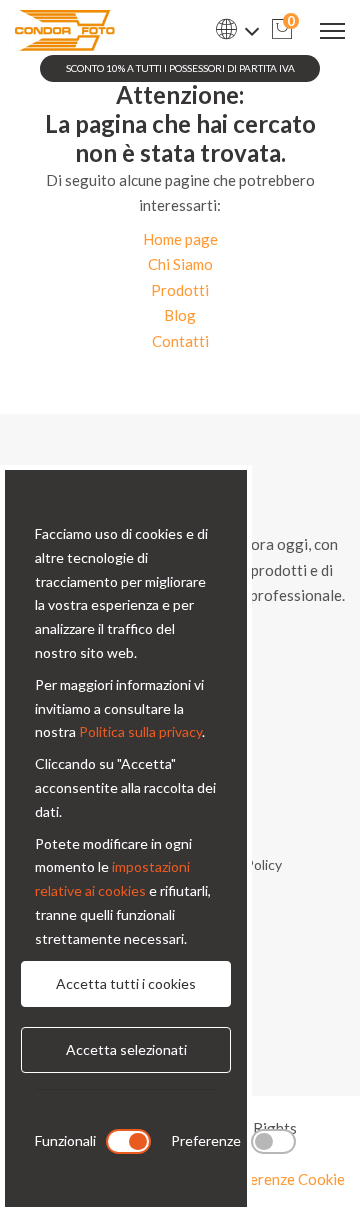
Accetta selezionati (126, 1049)
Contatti (180, 341)
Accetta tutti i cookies (126, 983)
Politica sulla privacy (140, 731)
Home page (180, 239)
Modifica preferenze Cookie (252, 1179)
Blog (180, 315)
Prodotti (180, 290)
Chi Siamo (180, 264)
